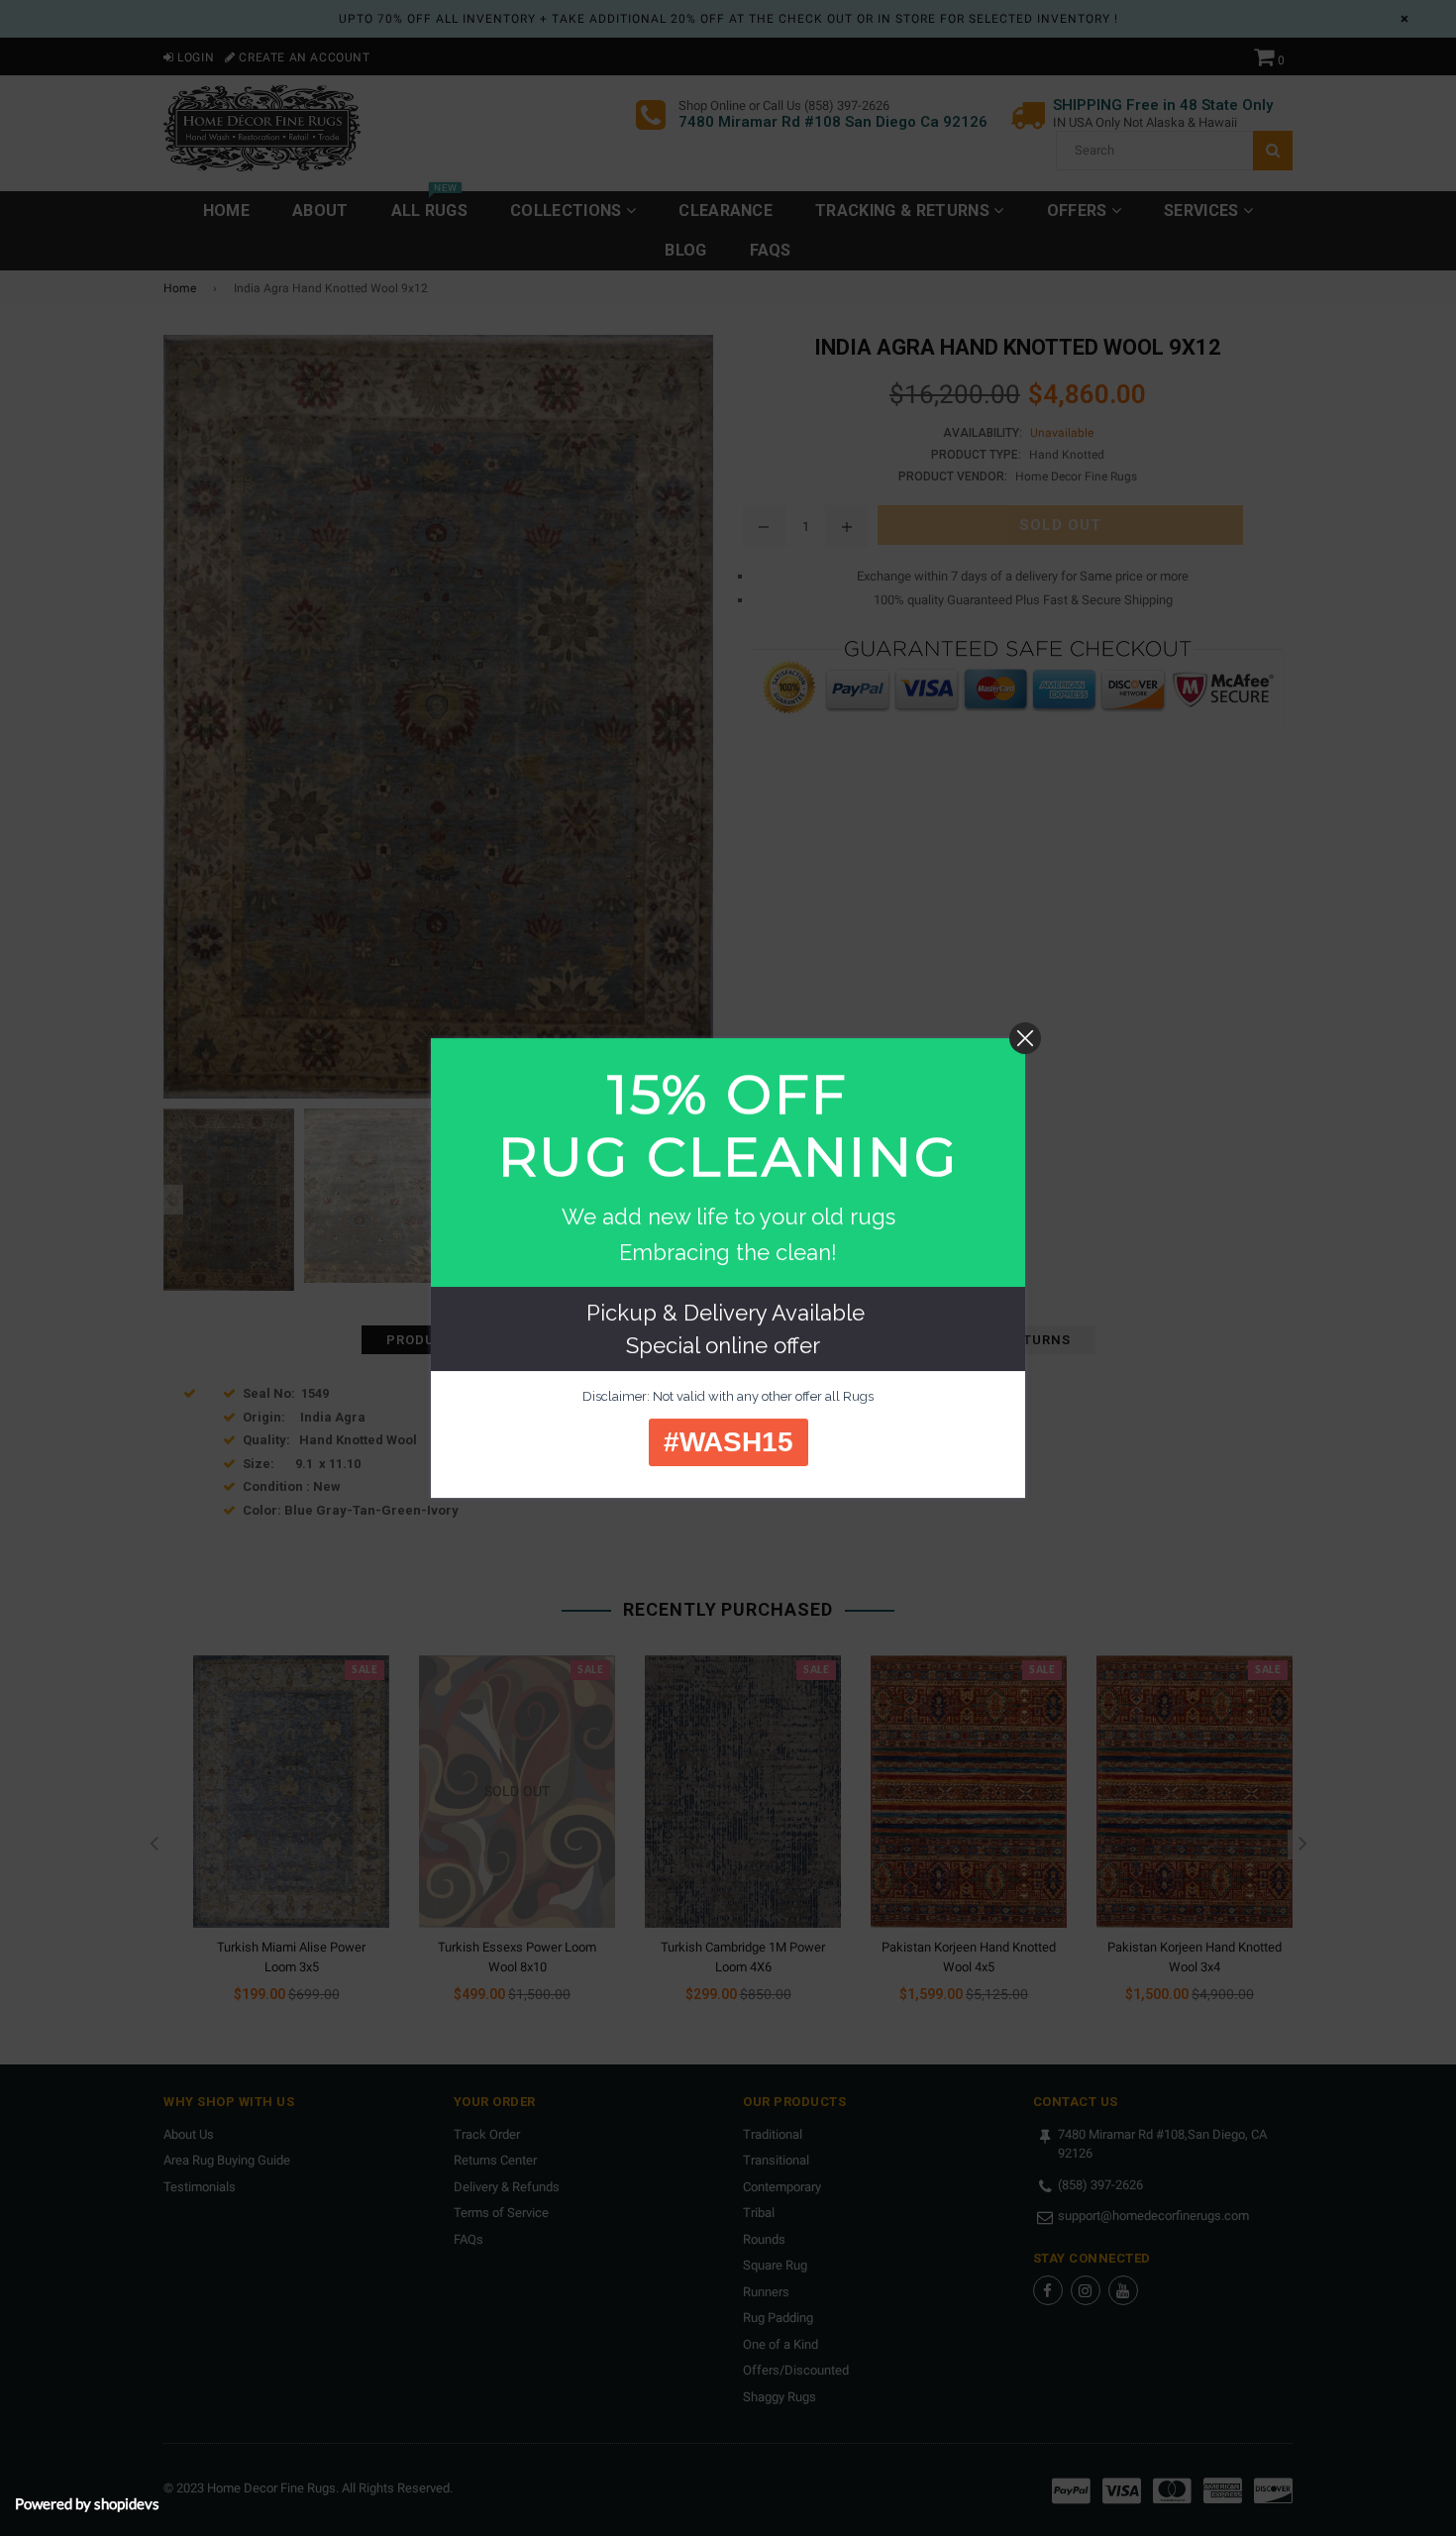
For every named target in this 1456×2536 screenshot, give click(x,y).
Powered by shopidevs (87, 2503)
